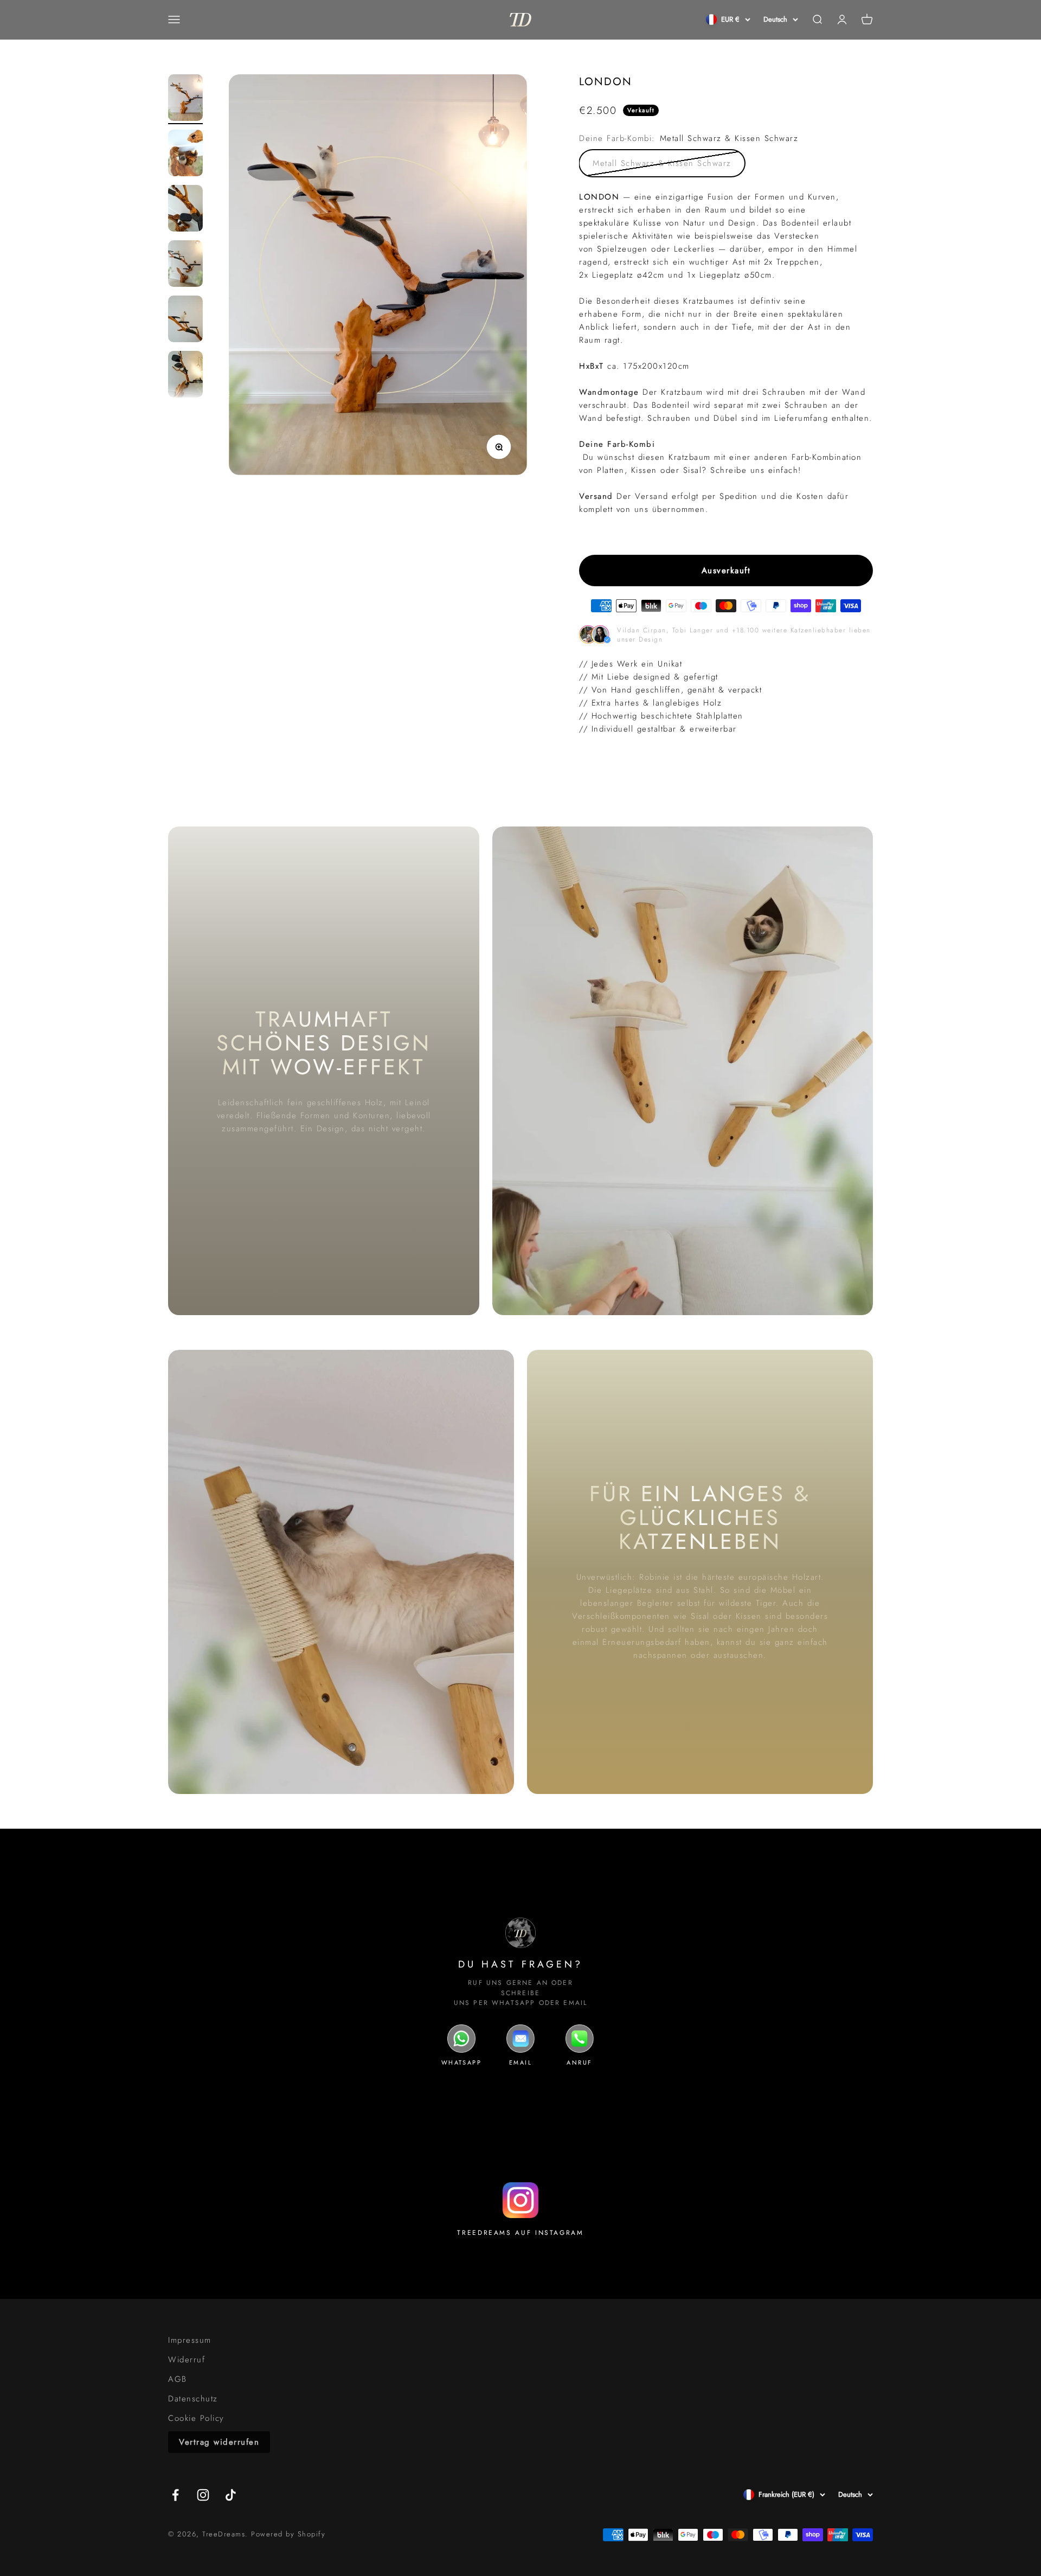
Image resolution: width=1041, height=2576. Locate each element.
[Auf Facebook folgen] (175, 2495)
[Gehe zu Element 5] (185, 321)
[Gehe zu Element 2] (185, 155)
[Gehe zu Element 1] (185, 99)
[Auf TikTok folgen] (231, 2495)
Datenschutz (193, 2399)
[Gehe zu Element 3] (185, 210)
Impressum (190, 2340)
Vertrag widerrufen (219, 2442)
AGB (178, 2379)
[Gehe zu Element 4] (185, 265)
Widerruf (187, 2360)
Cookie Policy (196, 2418)
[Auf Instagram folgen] (203, 2495)
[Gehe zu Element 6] (185, 376)
